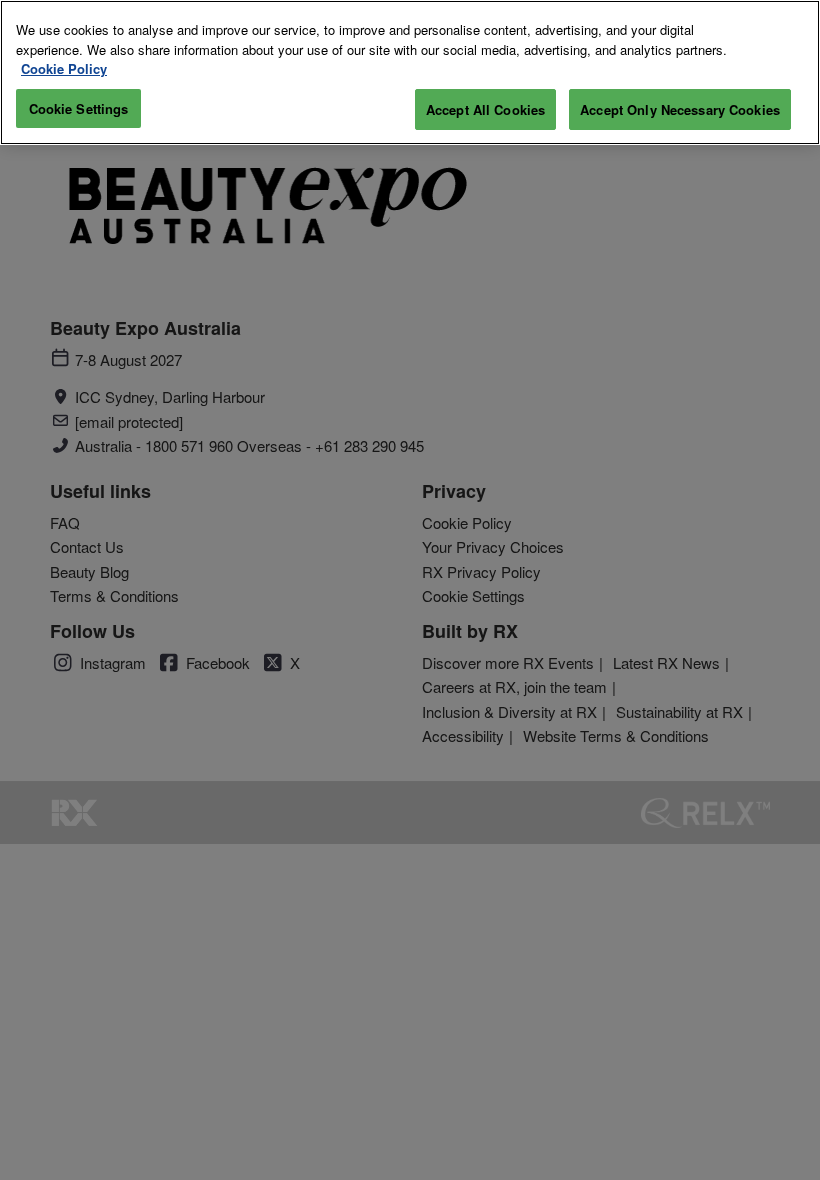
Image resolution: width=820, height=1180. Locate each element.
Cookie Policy (64, 68)
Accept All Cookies (485, 109)
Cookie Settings (79, 108)
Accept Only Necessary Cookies (680, 109)
